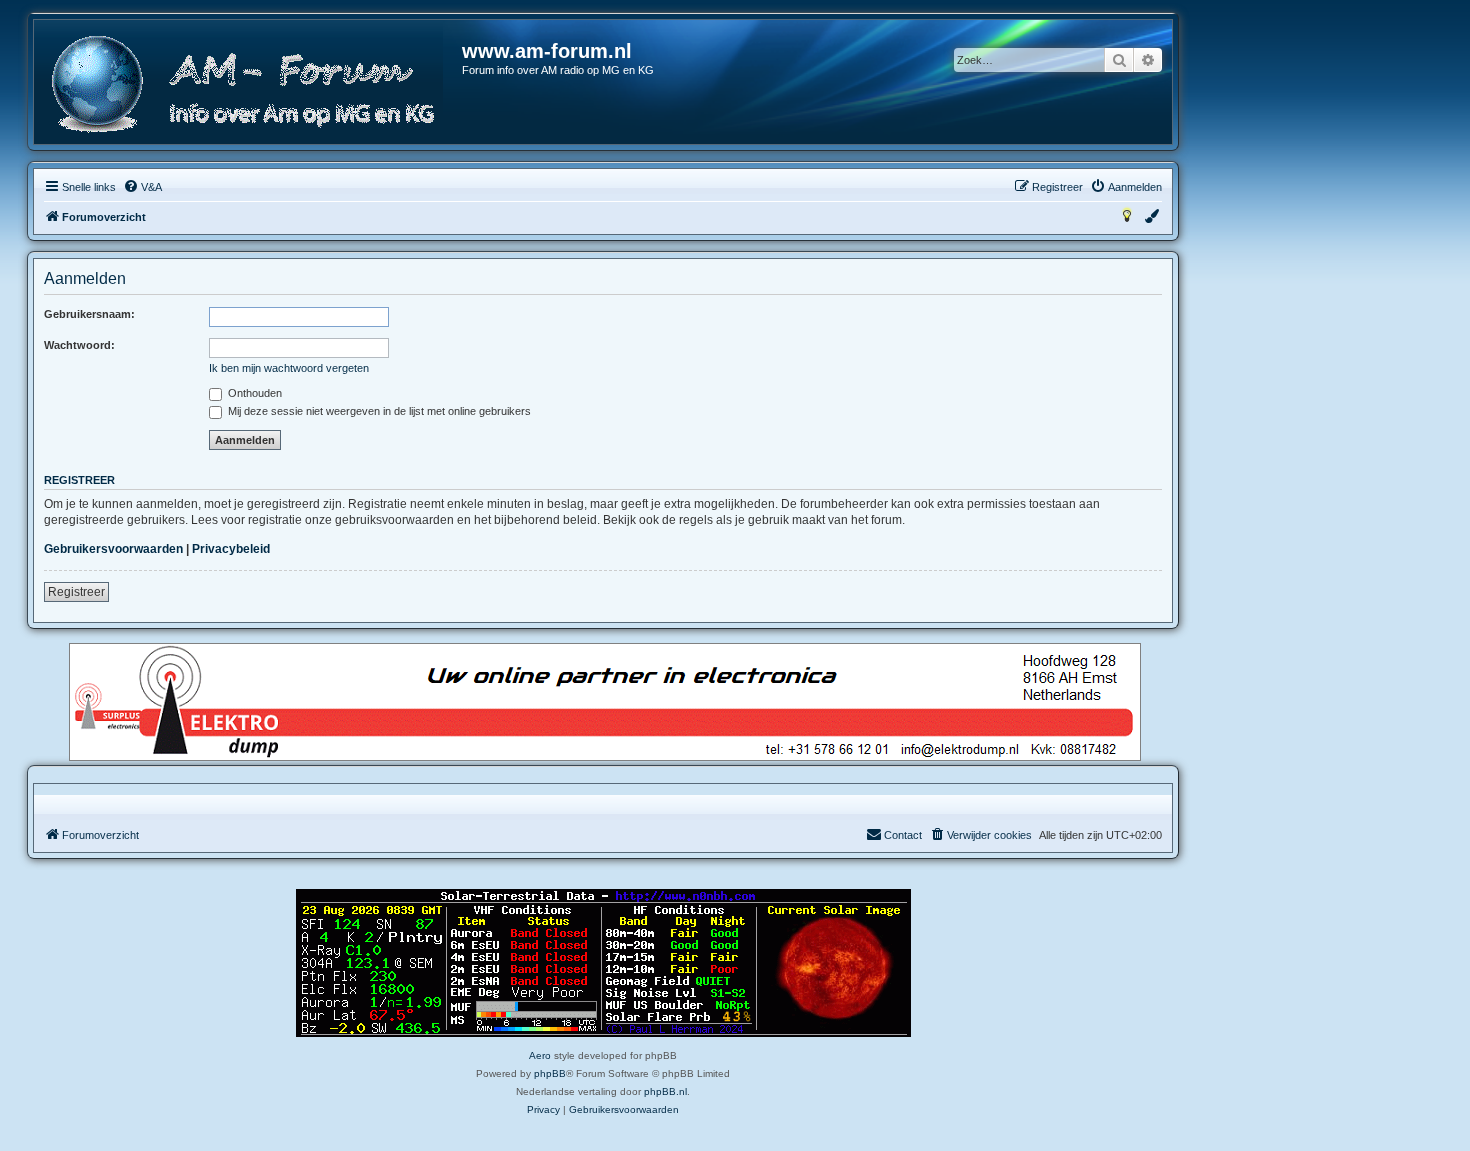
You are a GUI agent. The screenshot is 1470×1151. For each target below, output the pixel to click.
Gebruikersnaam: (89, 314)
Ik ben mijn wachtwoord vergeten (289, 368)
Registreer (76, 592)
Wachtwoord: (79, 345)
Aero (540, 1055)
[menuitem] (142, 187)
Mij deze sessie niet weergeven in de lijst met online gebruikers (378, 411)
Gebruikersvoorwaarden (113, 549)
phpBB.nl (665, 1091)
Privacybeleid (231, 549)
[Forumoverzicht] (249, 84)
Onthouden (253, 393)
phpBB (550, 1073)
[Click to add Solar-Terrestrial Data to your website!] (603, 963)
